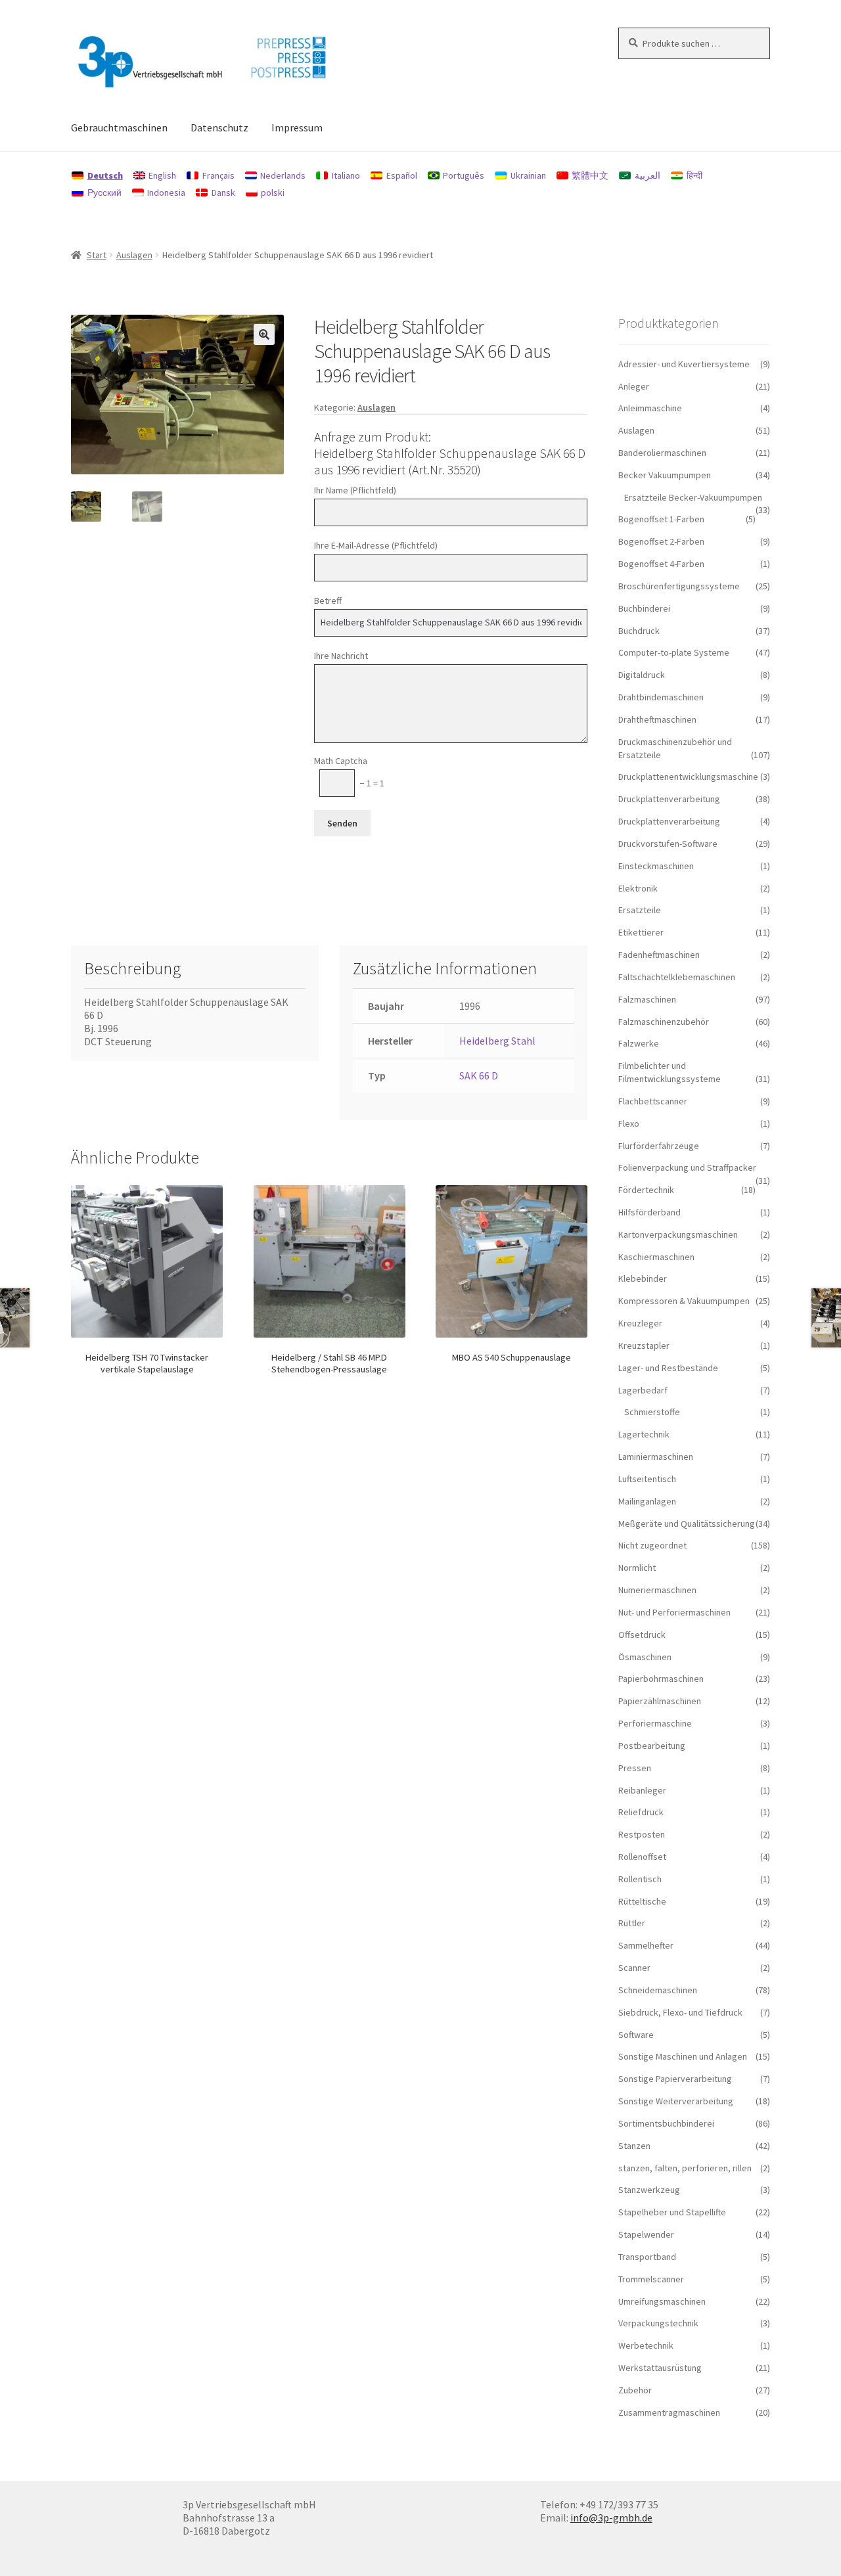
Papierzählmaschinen (660, 1701)
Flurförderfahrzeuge (659, 1146)
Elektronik (638, 888)
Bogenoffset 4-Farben (661, 564)
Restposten (642, 1834)
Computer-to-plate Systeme (674, 652)
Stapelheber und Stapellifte (672, 2212)
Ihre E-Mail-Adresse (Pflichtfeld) (376, 545)
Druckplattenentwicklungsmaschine (688, 777)
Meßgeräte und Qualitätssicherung (687, 1524)
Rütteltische (642, 1901)
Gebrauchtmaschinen (119, 127)
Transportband (647, 2257)
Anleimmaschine (650, 408)
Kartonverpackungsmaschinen (678, 1234)
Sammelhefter (646, 1945)
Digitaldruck (642, 675)
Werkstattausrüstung (660, 2368)
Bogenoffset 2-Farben (661, 541)
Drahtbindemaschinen (661, 697)
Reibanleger (642, 1790)
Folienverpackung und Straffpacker (687, 1167)
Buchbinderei (644, 608)
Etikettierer (641, 932)
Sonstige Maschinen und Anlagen (683, 2056)
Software (636, 2035)
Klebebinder (643, 1278)
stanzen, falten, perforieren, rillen (685, 2168)
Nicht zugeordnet (652, 1545)
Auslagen (134, 255)
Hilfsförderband (649, 1212)
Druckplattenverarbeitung (669, 799)
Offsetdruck (642, 1635)
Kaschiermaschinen (656, 1257)
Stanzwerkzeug (649, 2190)
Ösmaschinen (645, 1657)
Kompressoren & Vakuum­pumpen (684, 1301)
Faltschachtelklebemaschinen (677, 977)
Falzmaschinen (647, 999)
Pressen (635, 1768)
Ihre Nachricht (341, 656)
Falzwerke (639, 1043)
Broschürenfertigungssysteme (679, 586)
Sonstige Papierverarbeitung (675, 2079)
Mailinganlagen (647, 1501)
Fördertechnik (646, 1190)
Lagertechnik (644, 1434)
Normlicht (637, 1568)
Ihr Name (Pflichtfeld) (355, 490)
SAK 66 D (479, 1075)
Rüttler (632, 1923)
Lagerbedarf (643, 1390)
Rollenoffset (642, 1857)
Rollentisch (640, 1879)
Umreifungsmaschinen (662, 2301)
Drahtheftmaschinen (657, 719)
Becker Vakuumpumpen (665, 475)
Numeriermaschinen (657, 1590)
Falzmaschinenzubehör (664, 1022)
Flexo (629, 1123)
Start (97, 255)
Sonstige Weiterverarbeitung (676, 2101)
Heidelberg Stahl (497, 1041)
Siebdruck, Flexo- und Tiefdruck (680, 2012)
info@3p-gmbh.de (611, 2518)
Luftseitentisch (647, 1479)
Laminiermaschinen (656, 1457)
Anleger (634, 386)
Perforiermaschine (655, 1723)
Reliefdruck (641, 1812)
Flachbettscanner (653, 1101)
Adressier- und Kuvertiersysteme (684, 364)
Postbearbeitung (652, 1746)
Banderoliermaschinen (662, 453)
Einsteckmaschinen (656, 866)
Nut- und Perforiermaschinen (674, 1612)
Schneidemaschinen (658, 1990)
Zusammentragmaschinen (669, 2412)
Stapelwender (646, 2234)
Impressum (297, 127)
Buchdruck (639, 631)
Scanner (634, 1968)
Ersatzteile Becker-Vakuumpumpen (693, 497)
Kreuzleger (640, 1323)
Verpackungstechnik (658, 2323)
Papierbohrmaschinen (661, 1679)
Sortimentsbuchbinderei (666, 2123)
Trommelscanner (651, 2279)
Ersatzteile (640, 910)
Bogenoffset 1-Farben (661, 519)
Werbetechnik (646, 2345)
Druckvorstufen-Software (668, 844)
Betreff (328, 600)
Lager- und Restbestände (668, 1368)
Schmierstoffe (652, 1412)
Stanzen (634, 2146)
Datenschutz (219, 127)
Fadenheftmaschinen (659, 955)
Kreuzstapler (644, 1345)
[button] (264, 334)
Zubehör (635, 2390)
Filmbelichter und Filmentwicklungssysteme (670, 1072)
